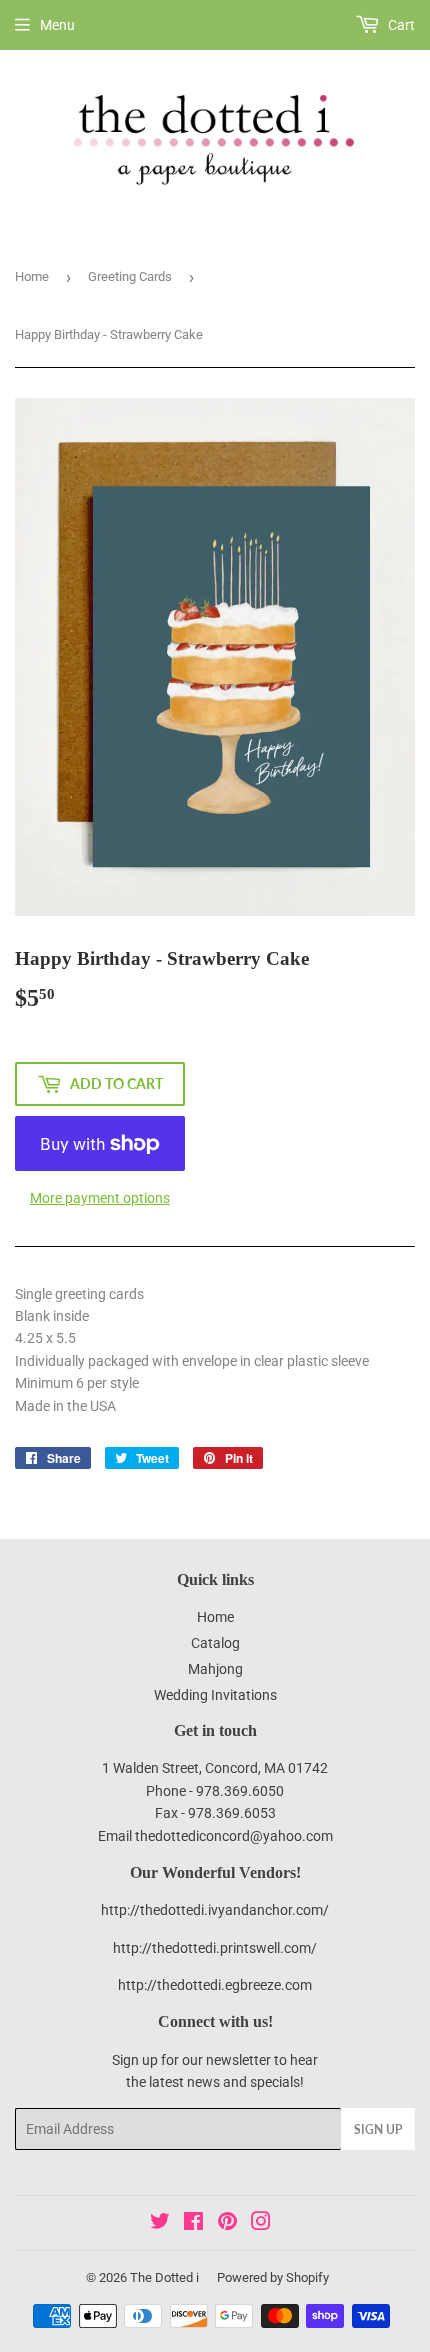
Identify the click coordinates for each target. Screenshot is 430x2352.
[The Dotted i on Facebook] (193, 2224)
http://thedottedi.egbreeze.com (215, 1985)
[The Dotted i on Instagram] (261, 2224)
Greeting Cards (130, 276)
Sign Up (378, 2129)
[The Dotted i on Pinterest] (227, 2224)
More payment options (100, 1198)
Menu (57, 25)
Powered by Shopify (273, 2277)
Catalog (215, 1643)
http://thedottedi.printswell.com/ (215, 1948)
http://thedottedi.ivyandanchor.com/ (215, 1910)
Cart (400, 25)
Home (32, 276)
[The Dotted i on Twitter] (160, 2224)
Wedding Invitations (215, 1695)
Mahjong (215, 1669)
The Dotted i (164, 2277)
